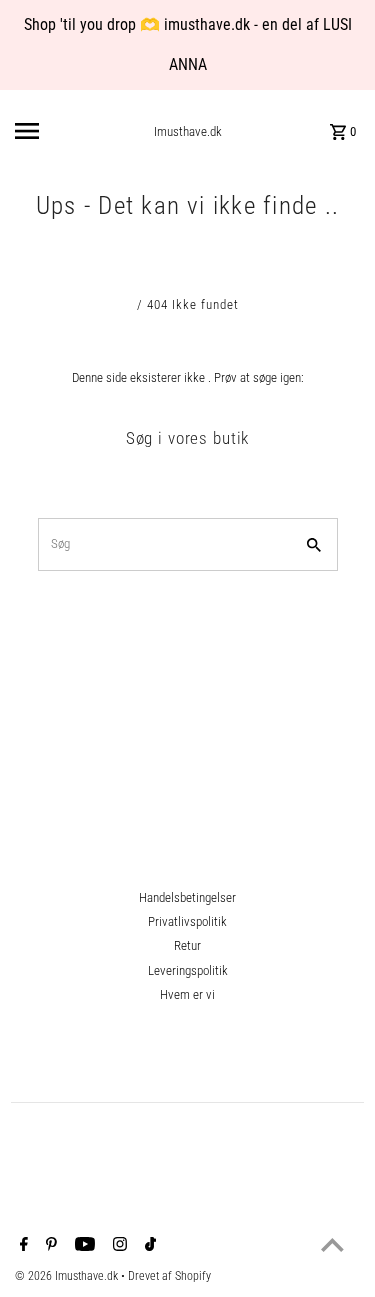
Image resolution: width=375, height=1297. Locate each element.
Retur (187, 945)
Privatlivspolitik (187, 921)
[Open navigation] (48, 131)
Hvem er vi (187, 994)
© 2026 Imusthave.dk (68, 1276)
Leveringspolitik (188, 970)
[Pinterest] (49, 1246)
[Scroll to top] (332, 1244)
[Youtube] (82, 1246)
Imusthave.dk (188, 131)
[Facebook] (21, 1246)
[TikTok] (148, 1246)
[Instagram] (117, 1246)
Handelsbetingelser (187, 897)
